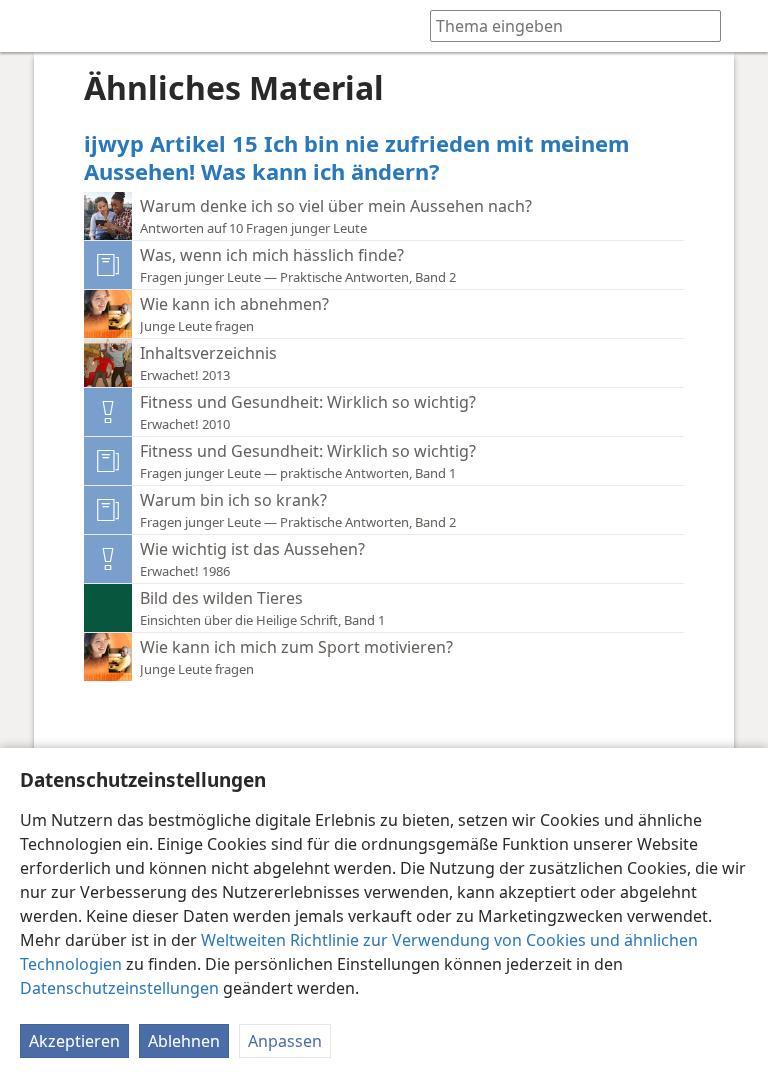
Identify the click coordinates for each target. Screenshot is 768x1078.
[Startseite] (30, 26)
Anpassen (285, 1041)
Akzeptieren (74, 1041)
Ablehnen (184, 1041)
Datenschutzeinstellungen (119, 988)
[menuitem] (30, 26)
